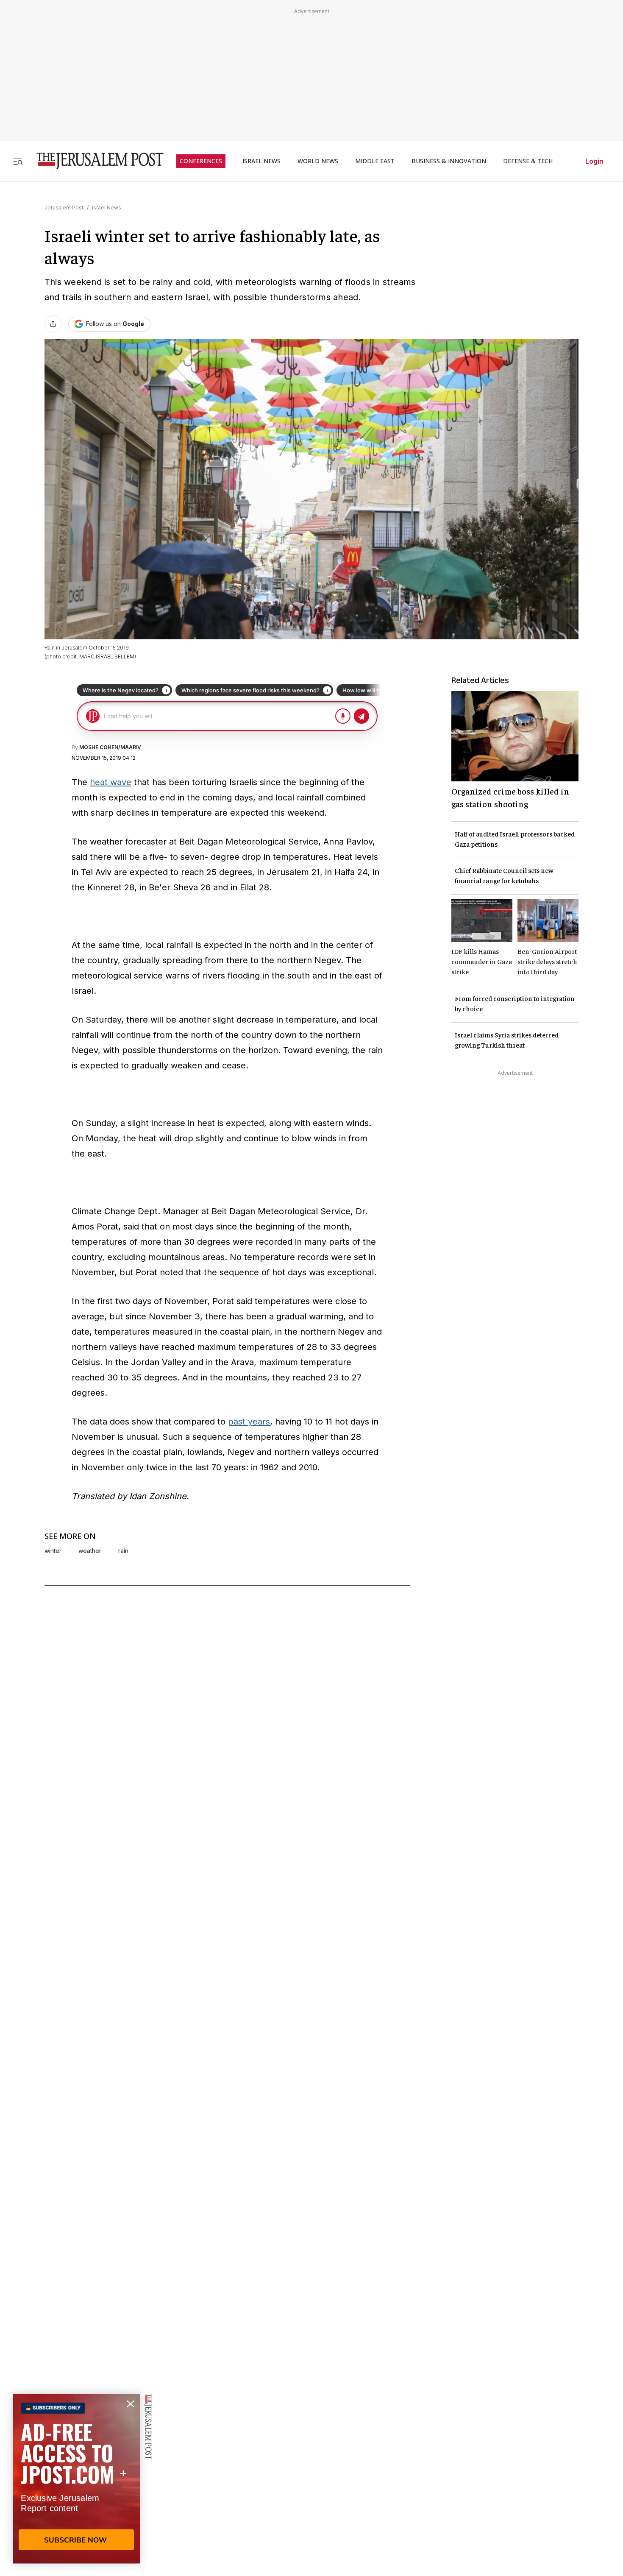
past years (249, 1422)
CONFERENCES (201, 161)
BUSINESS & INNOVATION (449, 161)
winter (53, 1551)
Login (594, 161)
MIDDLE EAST (375, 161)
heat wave (111, 782)
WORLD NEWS (318, 161)
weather (90, 1551)
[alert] (76, 2478)
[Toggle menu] (18, 161)
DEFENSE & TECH (528, 161)
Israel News (107, 208)
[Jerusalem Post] (95, 161)
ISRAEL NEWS (261, 161)
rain (123, 1551)
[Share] (53, 324)
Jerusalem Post (64, 208)
